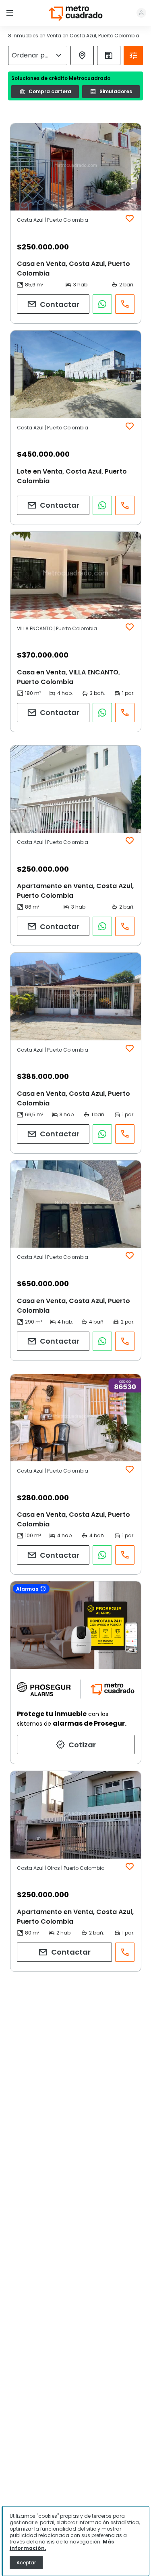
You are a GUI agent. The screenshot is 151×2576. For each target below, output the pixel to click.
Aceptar (26, 2563)
